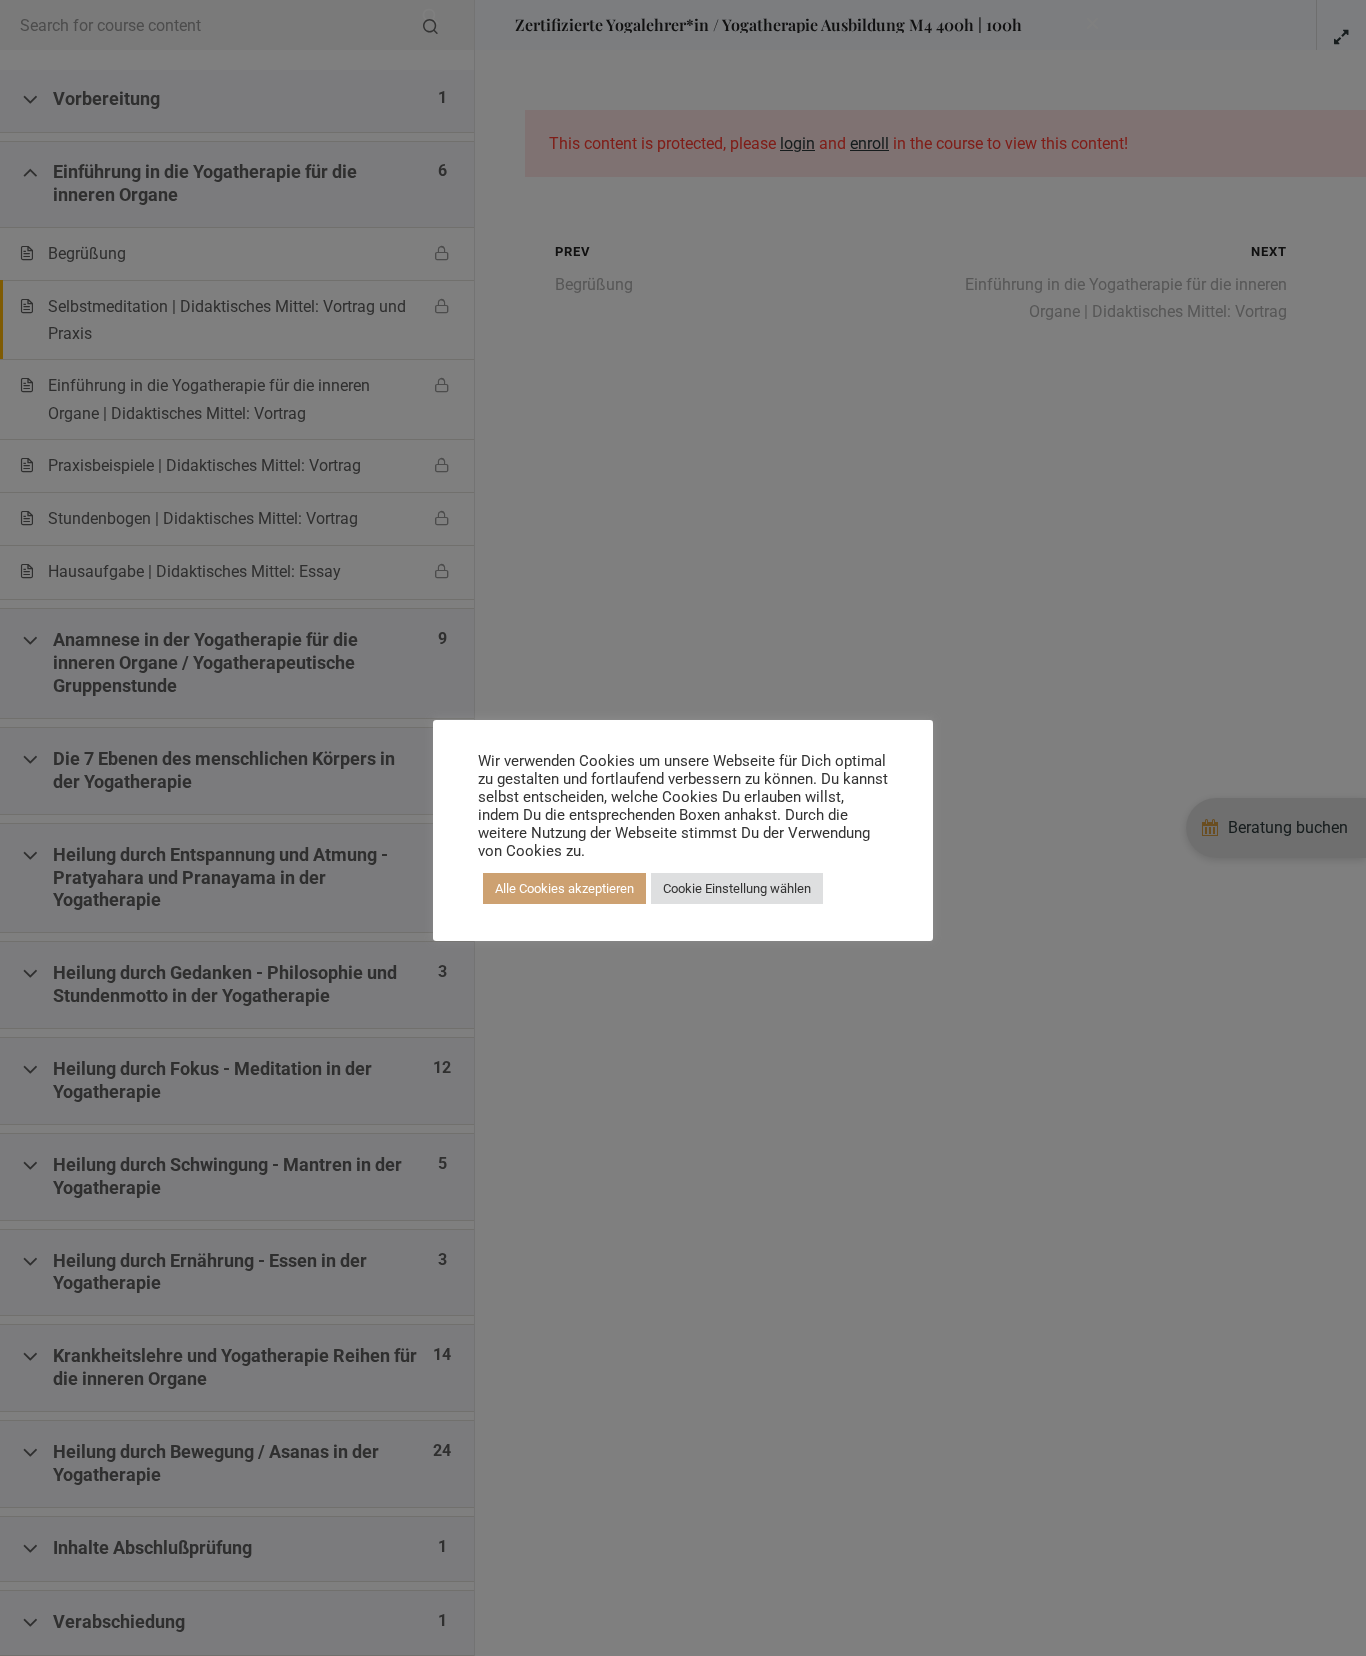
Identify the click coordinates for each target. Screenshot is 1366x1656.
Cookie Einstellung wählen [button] (737, 888)
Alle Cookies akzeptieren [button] (564, 888)
